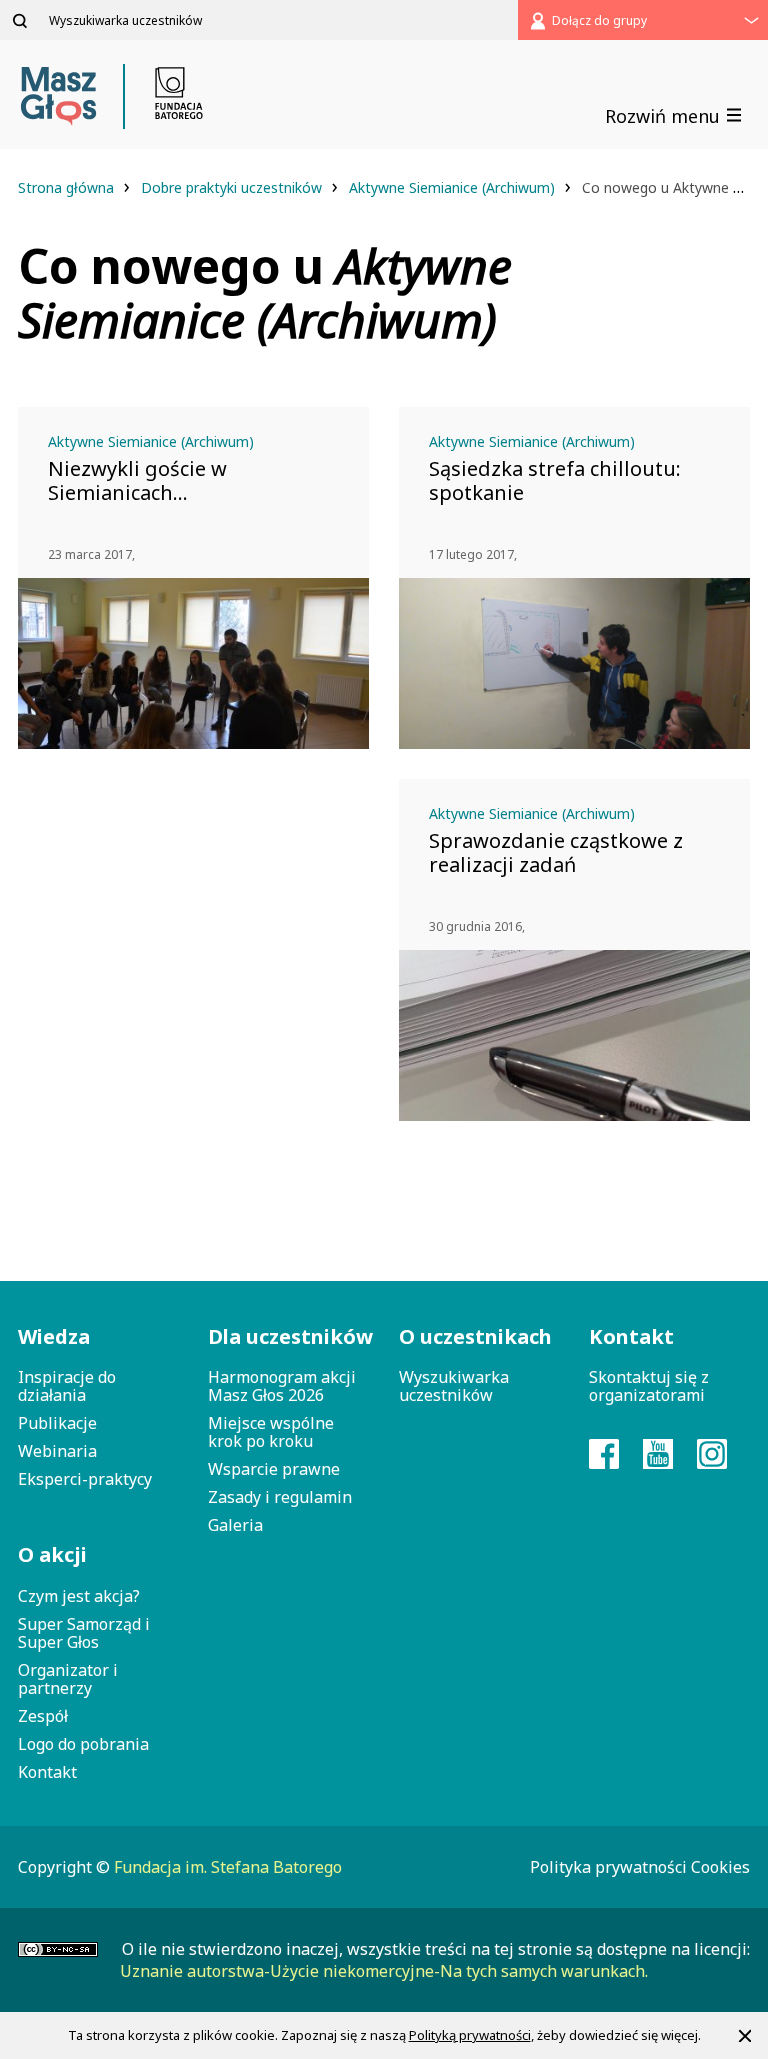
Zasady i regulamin (280, 1497)
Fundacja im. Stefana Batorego (228, 1867)
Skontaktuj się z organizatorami (649, 1386)
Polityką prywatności (470, 2035)
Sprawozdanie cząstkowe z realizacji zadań (556, 853)
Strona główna (68, 187)
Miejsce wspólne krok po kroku (271, 1432)
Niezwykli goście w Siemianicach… (137, 481)
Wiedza (54, 1336)
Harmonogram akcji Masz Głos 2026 (282, 1386)
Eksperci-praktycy (85, 1479)
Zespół (43, 1716)
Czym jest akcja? (79, 1596)
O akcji (52, 1554)
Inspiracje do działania (67, 1386)
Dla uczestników (288, 1336)
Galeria (235, 1525)
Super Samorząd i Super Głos (84, 1633)
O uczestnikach (475, 1336)
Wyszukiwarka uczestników (454, 1386)
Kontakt (47, 1772)
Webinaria (57, 1451)
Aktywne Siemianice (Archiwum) (454, 187)
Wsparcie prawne (274, 1469)
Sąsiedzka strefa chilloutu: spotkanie (555, 481)
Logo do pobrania (83, 1744)
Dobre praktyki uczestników (233, 187)
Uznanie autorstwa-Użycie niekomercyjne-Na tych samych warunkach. (384, 1971)
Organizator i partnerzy (68, 1679)
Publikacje (57, 1423)
